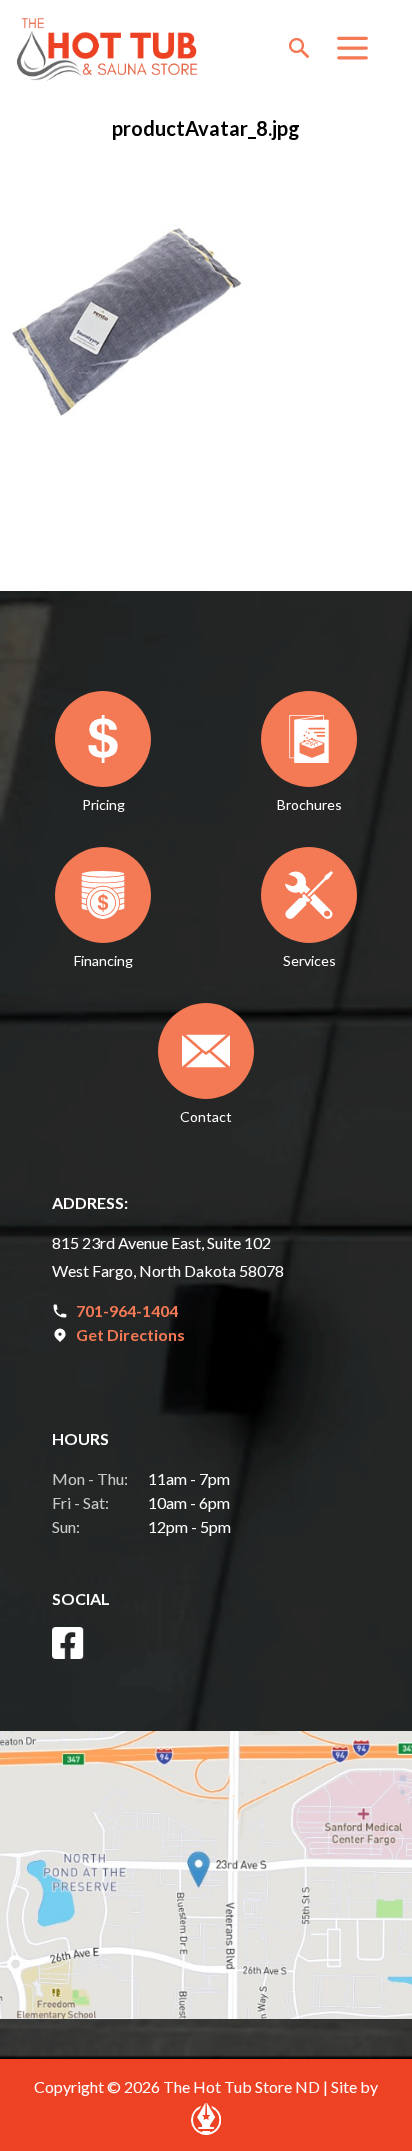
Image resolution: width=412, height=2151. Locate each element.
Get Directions (130, 1334)
